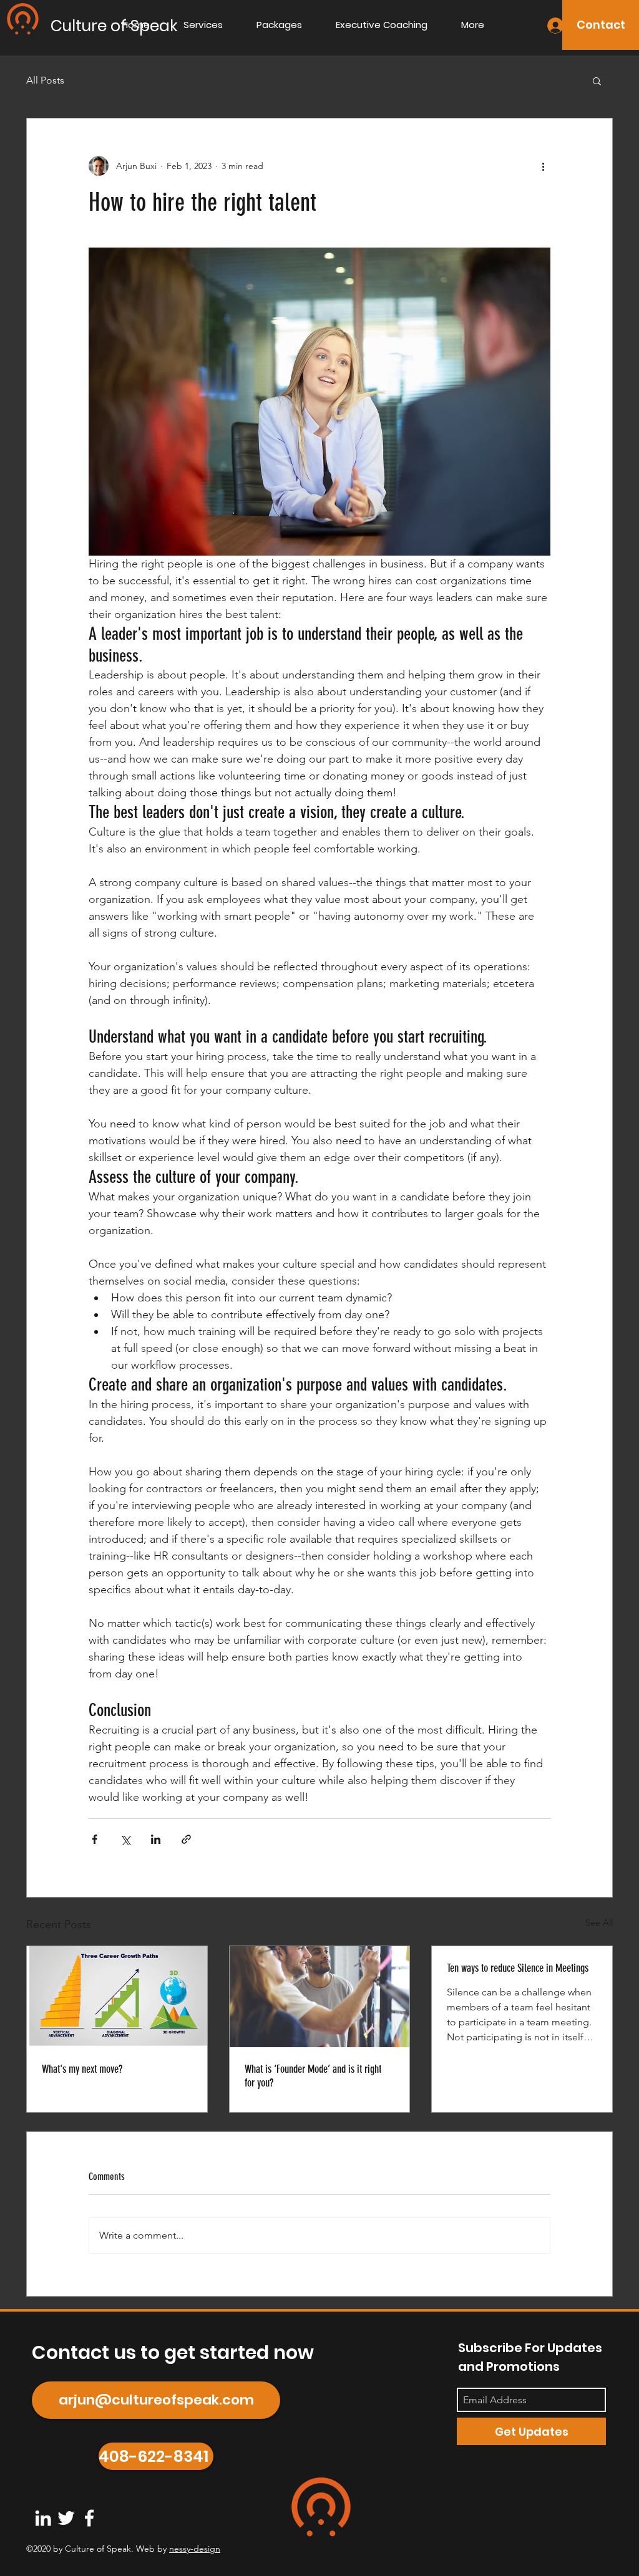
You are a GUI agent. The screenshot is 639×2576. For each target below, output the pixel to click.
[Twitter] (66, 2518)
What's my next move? (82, 2069)
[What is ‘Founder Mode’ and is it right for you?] (320, 1997)
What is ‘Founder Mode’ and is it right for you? (313, 2076)
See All (599, 1922)
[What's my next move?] (117, 1997)
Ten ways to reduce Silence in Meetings (518, 1968)
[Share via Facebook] (95, 1839)
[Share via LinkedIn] (156, 1839)
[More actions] (543, 166)
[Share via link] (186, 1839)
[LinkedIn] (43, 2518)
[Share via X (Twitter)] (125, 1839)
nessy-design (195, 2549)
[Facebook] (89, 2518)
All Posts (45, 80)
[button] (597, 80)
